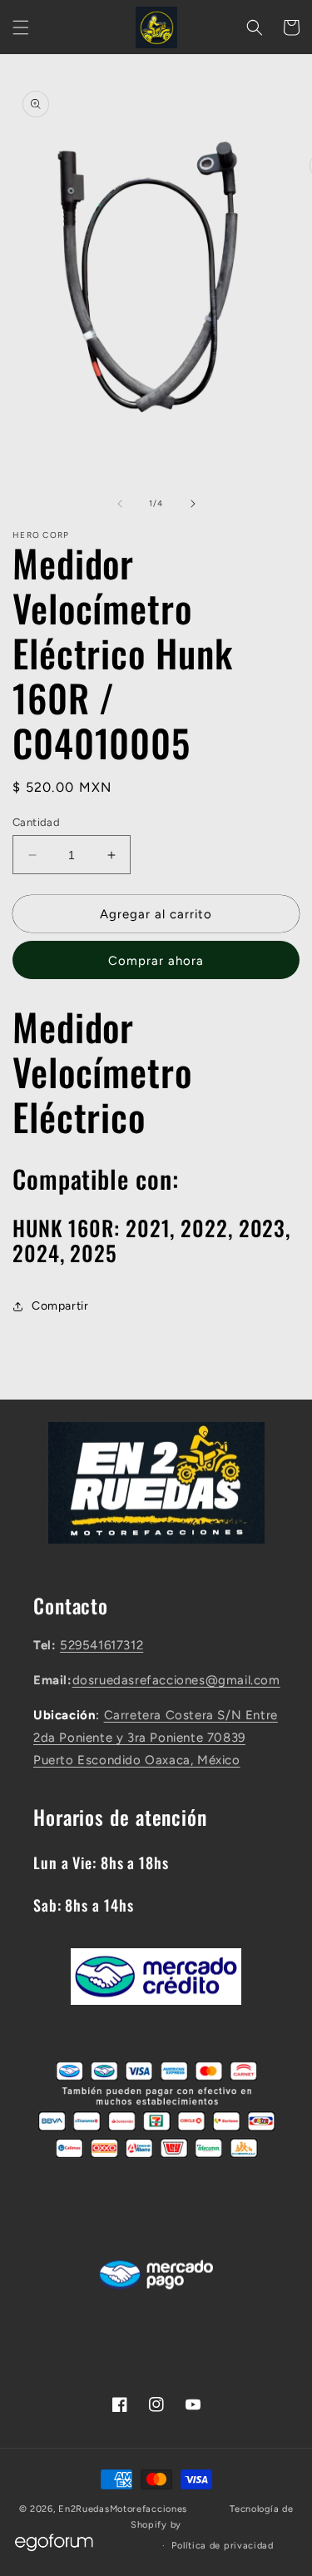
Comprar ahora (156, 961)
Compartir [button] (60, 1306)
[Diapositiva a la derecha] (193, 504)
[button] (21, 27)
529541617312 (102, 1645)
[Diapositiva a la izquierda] (120, 504)
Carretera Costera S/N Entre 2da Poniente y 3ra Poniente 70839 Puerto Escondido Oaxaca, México (156, 1738)
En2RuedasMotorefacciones (123, 2509)
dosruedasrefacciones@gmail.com (176, 1680)
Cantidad (36, 822)
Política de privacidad (222, 2546)
